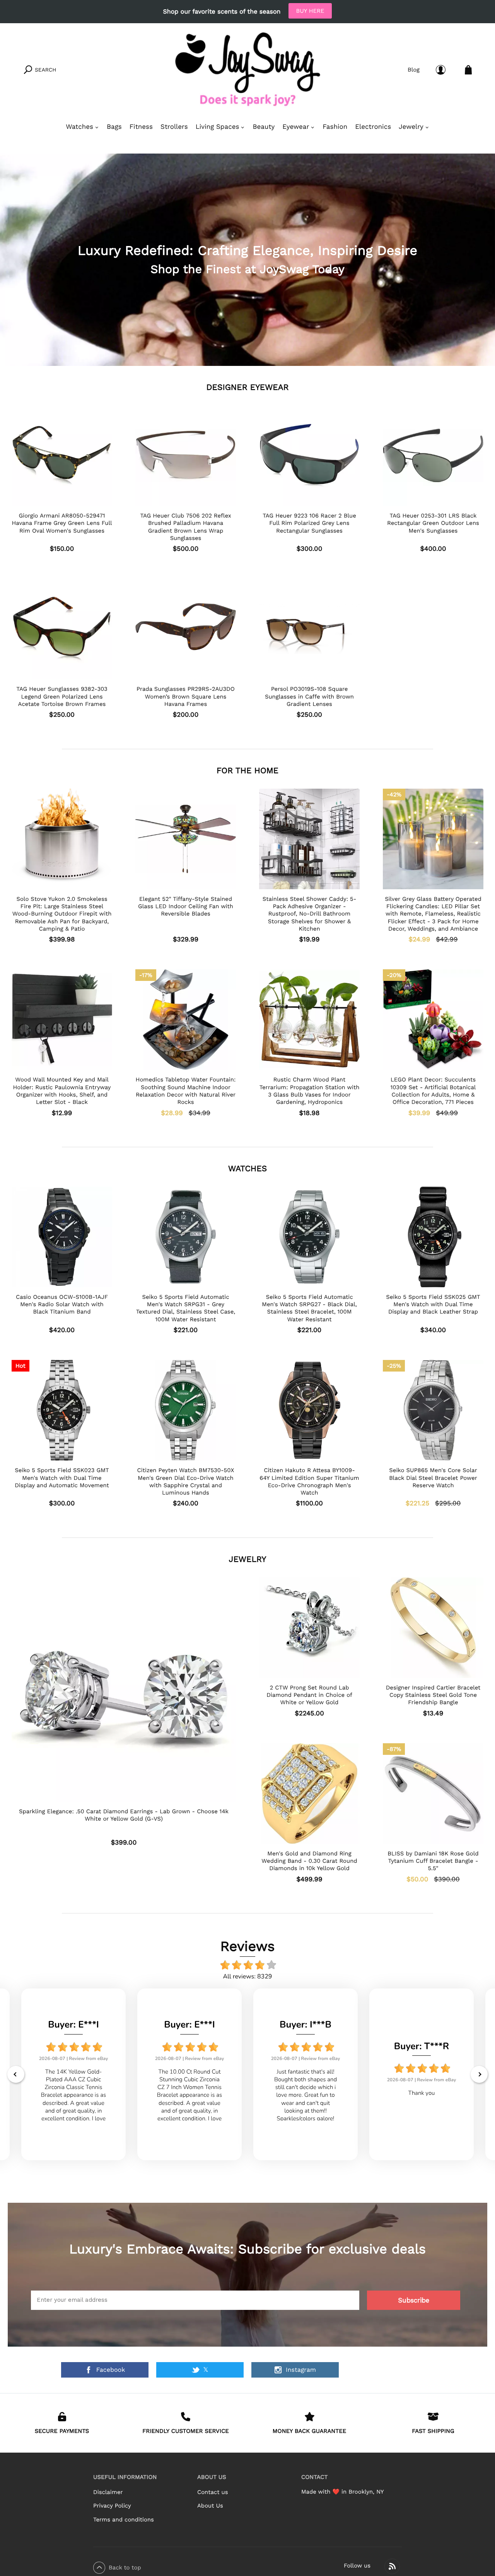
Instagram (301, 2370)
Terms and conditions (124, 2520)
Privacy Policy (112, 2506)
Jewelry (411, 127)
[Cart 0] (468, 70)
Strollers (174, 127)
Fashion (335, 127)
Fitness (141, 127)
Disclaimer (108, 2492)
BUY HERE (310, 11)
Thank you (422, 2093)
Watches (79, 127)
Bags (114, 127)
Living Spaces (218, 127)
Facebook (111, 2370)
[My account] (441, 70)
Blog (414, 70)
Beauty (264, 127)
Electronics (373, 127)
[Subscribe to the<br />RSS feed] (392, 2566)
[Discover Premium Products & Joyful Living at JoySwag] (247, 70)
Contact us (213, 2492)
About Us (210, 2506)
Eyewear (296, 127)
